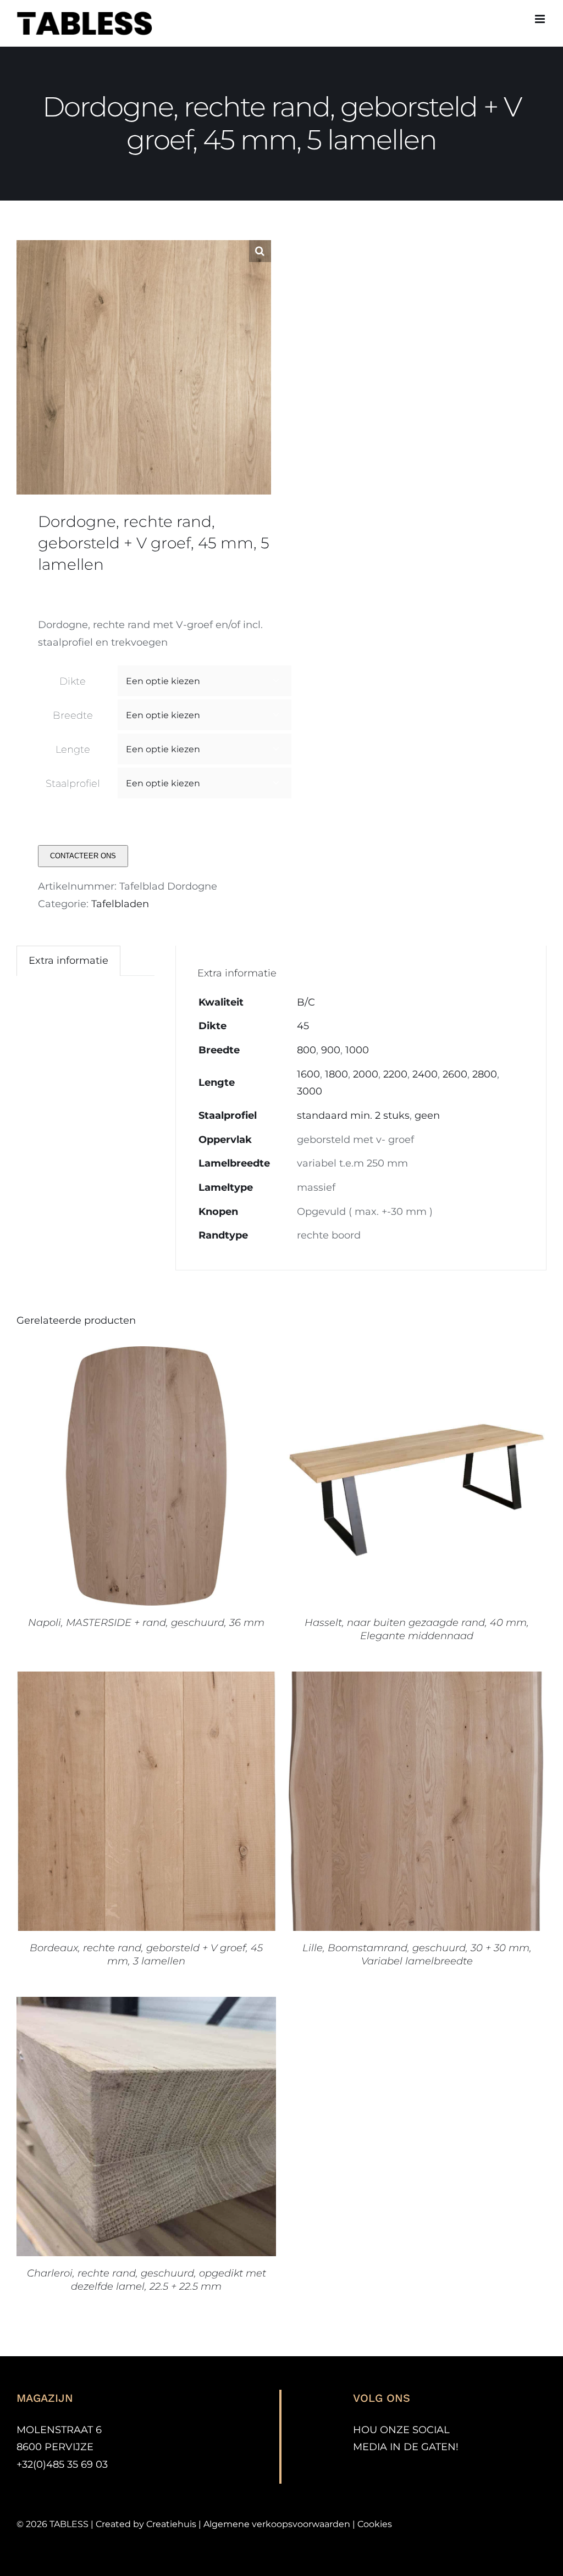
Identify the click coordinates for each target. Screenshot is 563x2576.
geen (427, 1115)
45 (303, 1026)
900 (331, 1050)
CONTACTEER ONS (83, 856)
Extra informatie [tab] (68, 961)
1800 (336, 1074)
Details (198, 1478)
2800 (485, 1074)
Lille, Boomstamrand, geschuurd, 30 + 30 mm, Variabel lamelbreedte (417, 1955)
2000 (366, 1074)
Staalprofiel (73, 784)
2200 (395, 1074)
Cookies (375, 2524)
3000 (310, 1091)
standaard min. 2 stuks (353, 1115)
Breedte (73, 715)
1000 (357, 1050)
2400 (425, 1074)
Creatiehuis (171, 2524)
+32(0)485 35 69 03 (62, 2464)
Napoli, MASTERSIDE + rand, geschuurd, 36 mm (146, 1623)
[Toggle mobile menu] (541, 19)
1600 (308, 1074)
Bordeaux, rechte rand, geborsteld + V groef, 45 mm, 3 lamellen (146, 1955)
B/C (306, 1002)
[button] (260, 251)
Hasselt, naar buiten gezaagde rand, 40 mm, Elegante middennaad (417, 1629)
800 (307, 1050)
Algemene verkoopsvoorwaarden (277, 2524)
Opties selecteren (119, 1478)
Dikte (73, 681)
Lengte (73, 750)
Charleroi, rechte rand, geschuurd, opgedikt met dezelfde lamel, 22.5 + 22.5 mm (147, 2280)
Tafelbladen (120, 904)
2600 (455, 1074)
